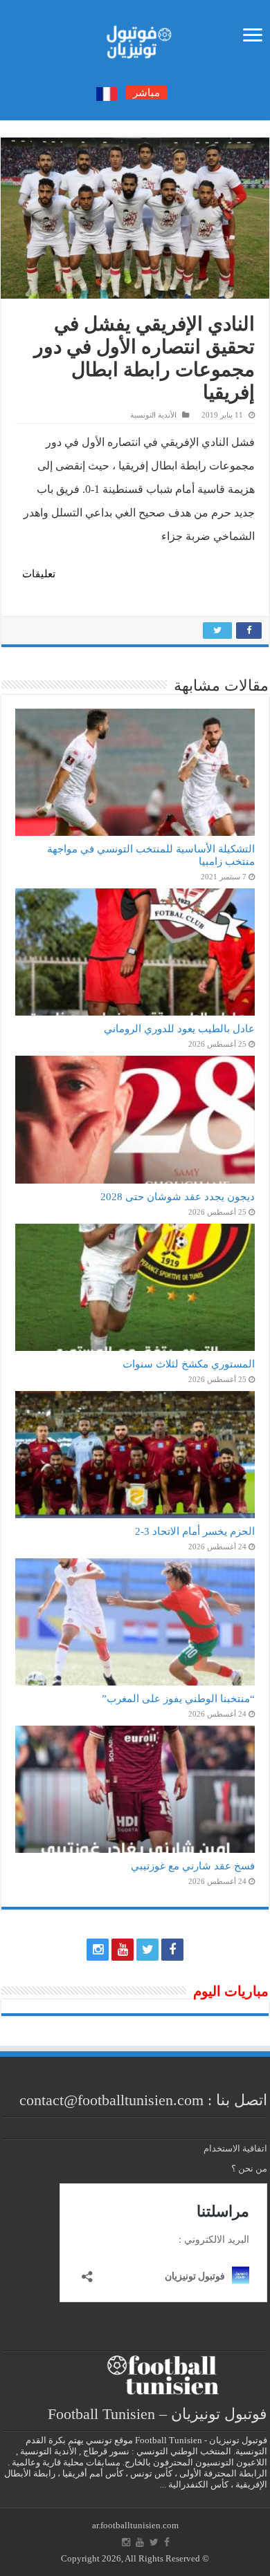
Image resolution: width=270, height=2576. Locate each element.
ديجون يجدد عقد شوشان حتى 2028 (178, 1196)
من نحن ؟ (249, 2168)
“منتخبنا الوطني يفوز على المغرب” (178, 1698)
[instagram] (98, 1950)
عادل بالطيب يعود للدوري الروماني (179, 1028)
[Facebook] (172, 1950)
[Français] (107, 93)
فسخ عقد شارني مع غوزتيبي (193, 1866)
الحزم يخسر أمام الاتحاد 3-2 (195, 1531)
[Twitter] (147, 1950)
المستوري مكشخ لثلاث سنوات (189, 1364)
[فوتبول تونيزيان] (135, 38)
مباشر (146, 93)
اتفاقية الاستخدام (235, 2148)
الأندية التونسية (153, 415)
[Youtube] (123, 1950)
